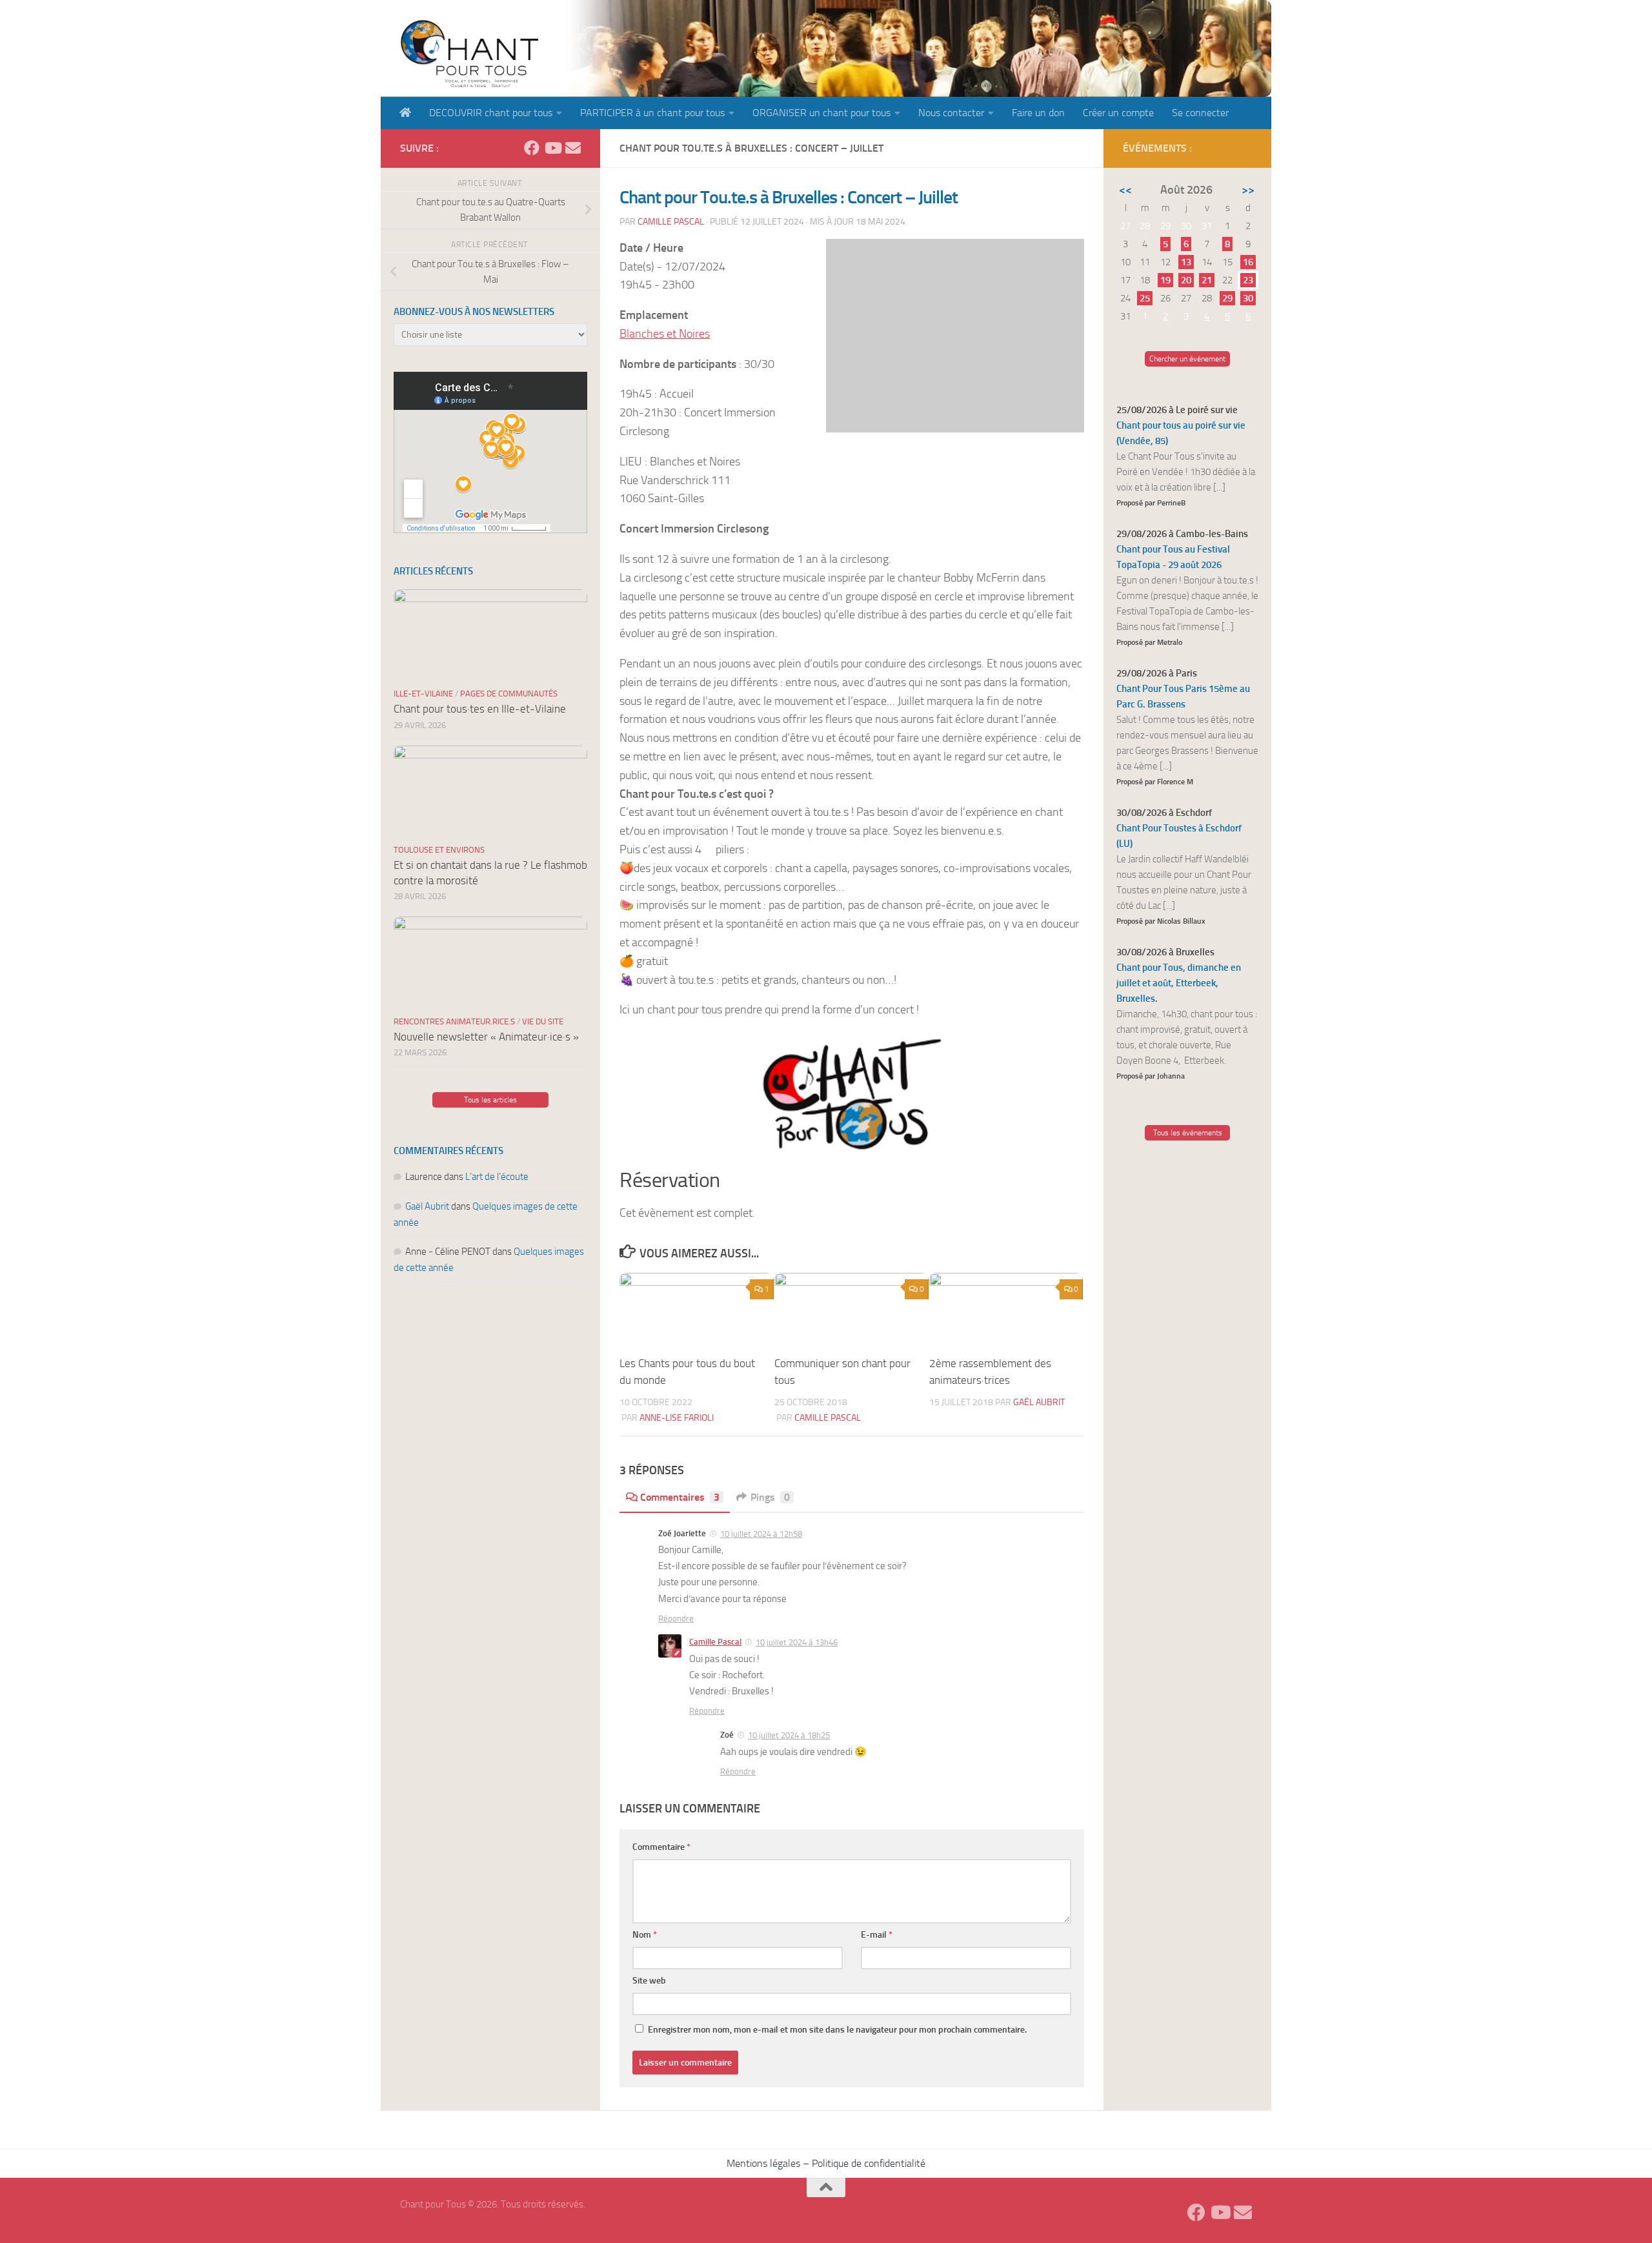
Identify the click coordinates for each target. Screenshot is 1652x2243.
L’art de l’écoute (497, 1177)
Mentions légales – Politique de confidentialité (826, 2163)
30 (1248, 298)
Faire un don (1038, 113)
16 (1248, 262)
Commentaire (661, 1847)
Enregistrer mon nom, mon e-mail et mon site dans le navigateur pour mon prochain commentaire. (837, 2030)
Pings (770, 1497)
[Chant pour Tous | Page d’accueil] (469, 53)
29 (1227, 298)
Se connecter (1200, 113)
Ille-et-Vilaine (423, 694)
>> (1248, 190)
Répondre (676, 1619)
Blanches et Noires (665, 334)
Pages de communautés (509, 694)
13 (1186, 262)
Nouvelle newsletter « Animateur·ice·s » (486, 1037)
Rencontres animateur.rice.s (454, 1021)
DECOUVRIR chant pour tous (491, 113)
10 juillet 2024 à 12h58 (761, 1534)
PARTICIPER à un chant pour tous (652, 113)
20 (1186, 280)
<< (1125, 190)
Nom (645, 1935)
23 (1248, 280)
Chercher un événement (1187, 359)
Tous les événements (1188, 1133)
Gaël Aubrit (1039, 1402)
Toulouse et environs (439, 850)
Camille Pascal (671, 222)
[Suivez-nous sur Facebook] (532, 148)
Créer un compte (1118, 113)
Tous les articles (490, 1100)
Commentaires (680, 1497)
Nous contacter (951, 113)
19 (1165, 280)
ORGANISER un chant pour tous (821, 113)
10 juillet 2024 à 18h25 (789, 1735)
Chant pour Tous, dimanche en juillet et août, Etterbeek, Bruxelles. (1179, 983)
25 (1145, 298)
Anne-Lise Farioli (677, 1418)
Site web (649, 1981)
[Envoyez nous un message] (573, 148)
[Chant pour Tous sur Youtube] (552, 148)
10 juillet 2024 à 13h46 (797, 1642)
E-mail (877, 1935)
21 (1207, 280)
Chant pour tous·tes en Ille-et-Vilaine (480, 709)
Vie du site (543, 1021)
